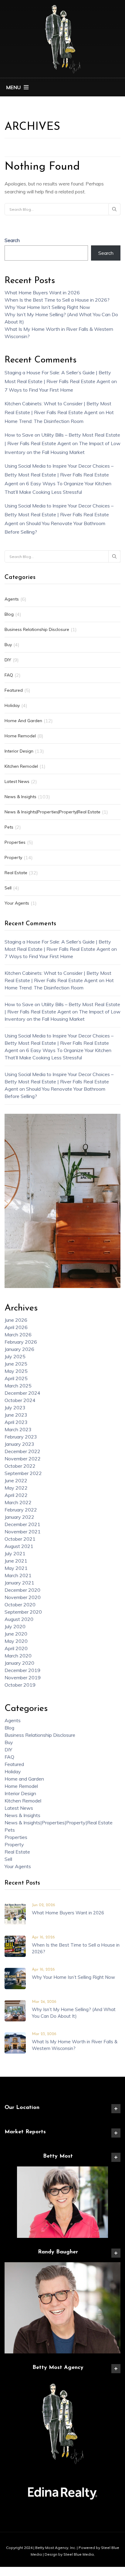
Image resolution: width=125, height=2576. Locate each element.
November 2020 (23, 1597)
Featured (14, 690)
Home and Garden (23, 721)
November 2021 (23, 1532)
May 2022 (16, 1488)
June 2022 (16, 1480)
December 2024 (22, 1393)
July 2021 (15, 1553)
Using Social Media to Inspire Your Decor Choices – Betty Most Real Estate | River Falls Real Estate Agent (59, 475)
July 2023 (15, 1407)
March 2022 (18, 1502)
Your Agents (17, 903)
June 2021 (16, 1561)
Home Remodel (20, 736)
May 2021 (16, 1568)
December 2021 (22, 1524)
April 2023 (16, 1422)
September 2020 (23, 1612)
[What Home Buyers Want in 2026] (15, 1913)
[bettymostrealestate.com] (62, 38)
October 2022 (20, 1466)
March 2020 (18, 1656)
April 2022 (16, 1495)
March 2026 (18, 1335)
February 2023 (21, 1437)
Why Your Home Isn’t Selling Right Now (47, 307)
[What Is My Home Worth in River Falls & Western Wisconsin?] (15, 2042)
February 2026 (21, 1342)
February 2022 (21, 1510)
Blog (9, 614)
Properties (15, 842)
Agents (12, 599)
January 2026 (19, 1349)
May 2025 (16, 1371)
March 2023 (18, 1429)
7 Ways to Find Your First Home (39, 390)
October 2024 (20, 1400)
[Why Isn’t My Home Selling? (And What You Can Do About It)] (15, 2010)
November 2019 (23, 1678)
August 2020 (19, 1619)
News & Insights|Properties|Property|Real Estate (52, 812)
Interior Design (19, 751)
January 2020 (19, 1663)
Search (12, 240)
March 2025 (18, 1386)
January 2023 (19, 1444)
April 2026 (16, 1327)
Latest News (17, 781)
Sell (8, 888)
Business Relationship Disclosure (37, 629)
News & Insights (20, 797)
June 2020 (16, 1634)
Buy (8, 645)
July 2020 (15, 1626)
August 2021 (19, 1546)
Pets (9, 827)
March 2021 (18, 1575)
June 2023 (16, 1415)
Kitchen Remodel (21, 766)
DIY (8, 660)
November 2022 (23, 1459)
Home (11, 106)
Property (13, 857)
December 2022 (22, 1451)
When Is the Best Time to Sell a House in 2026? (57, 300)
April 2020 (16, 1648)
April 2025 (16, 1378)
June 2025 (16, 1364)
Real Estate (16, 873)
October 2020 (20, 1605)
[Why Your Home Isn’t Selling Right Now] (15, 1978)
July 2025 (15, 1356)
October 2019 (20, 1685)
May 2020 (16, 1641)
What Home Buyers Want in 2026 (42, 293)
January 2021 (19, 1583)
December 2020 (22, 1590)
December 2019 (22, 1670)
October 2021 (20, 1539)
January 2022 (19, 1517)
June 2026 (16, 1320)
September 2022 (23, 1473)
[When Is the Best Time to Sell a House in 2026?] (15, 1946)
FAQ (9, 675)
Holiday (12, 705)
